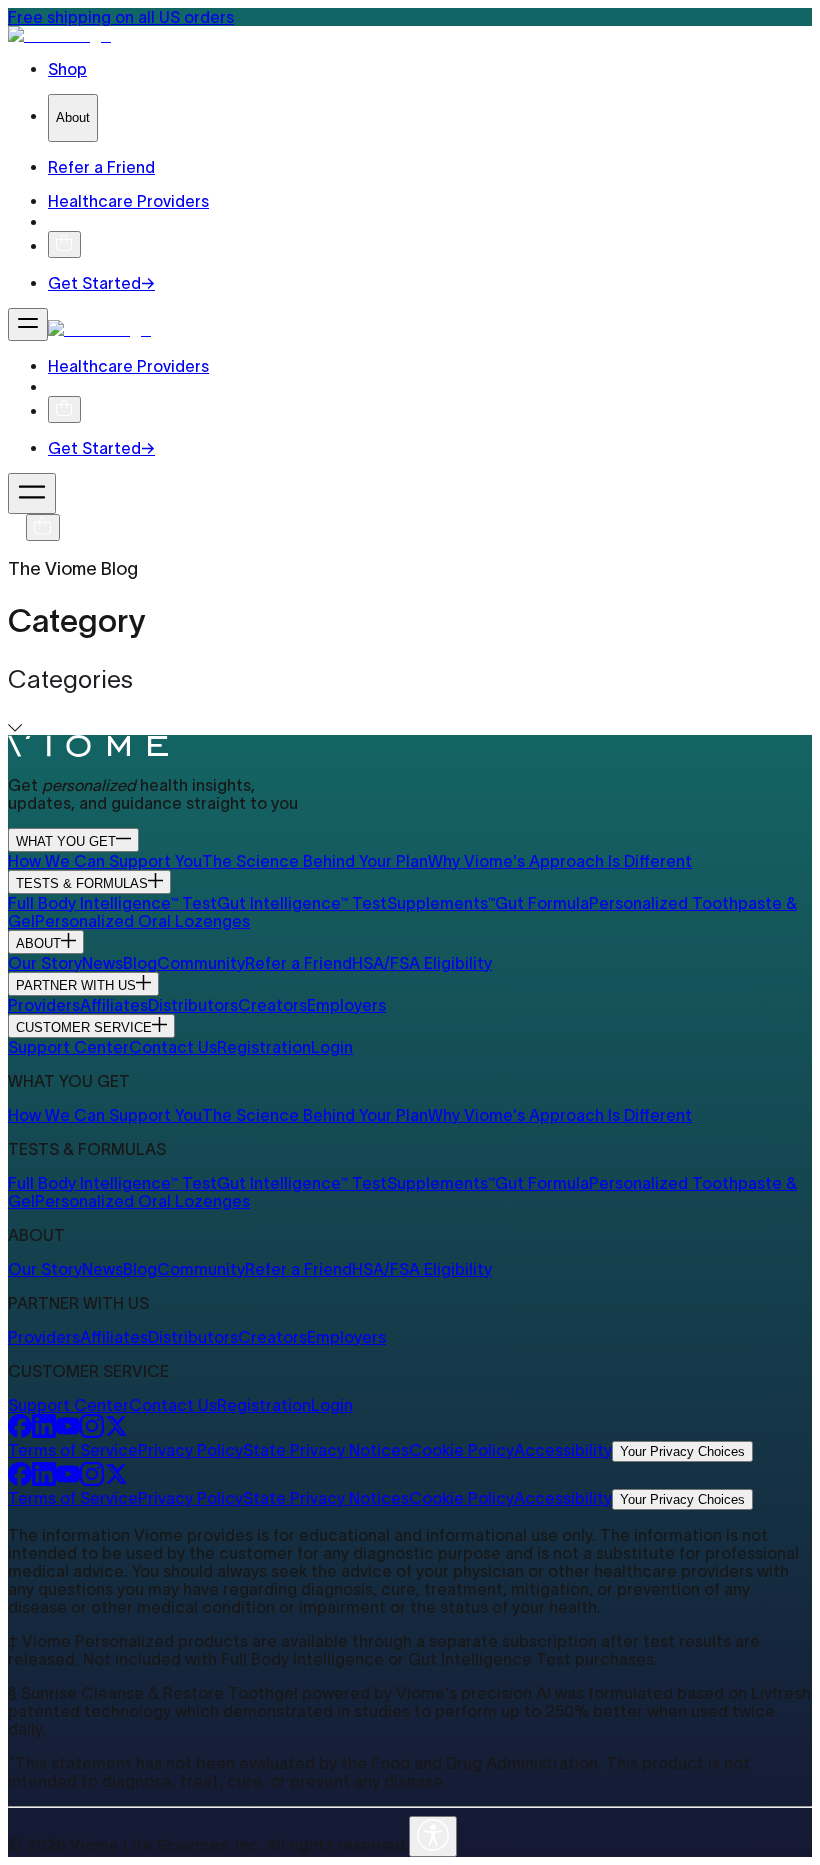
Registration (264, 1047)
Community (201, 963)
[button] (410, 700)
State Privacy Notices (326, 1450)
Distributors (193, 1005)
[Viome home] (88, 751)
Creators (272, 1005)
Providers (44, 1005)
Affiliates (114, 1005)
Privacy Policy (190, 1450)
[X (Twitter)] (116, 1432)
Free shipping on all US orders (121, 17)
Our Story (45, 963)
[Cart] (43, 527)
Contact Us (173, 1047)
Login (332, 1047)
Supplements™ (441, 903)
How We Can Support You (105, 861)
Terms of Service (73, 1450)
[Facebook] (20, 1432)
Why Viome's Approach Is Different (560, 861)
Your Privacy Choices (682, 1451)
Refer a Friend (298, 963)
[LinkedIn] (44, 1432)
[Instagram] (92, 1432)
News (102, 963)
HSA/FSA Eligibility (422, 963)
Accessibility (563, 1450)
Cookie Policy (461, 1450)
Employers (346, 1005)
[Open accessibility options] (433, 1836)
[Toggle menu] (28, 324)
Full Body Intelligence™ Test (112, 903)
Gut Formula (542, 903)
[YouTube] (68, 1432)
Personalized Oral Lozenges (142, 921)
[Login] (57, 222)
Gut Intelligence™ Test (302, 903)
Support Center (68, 1047)
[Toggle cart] (64, 244)
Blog (140, 963)
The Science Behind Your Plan (315, 861)
